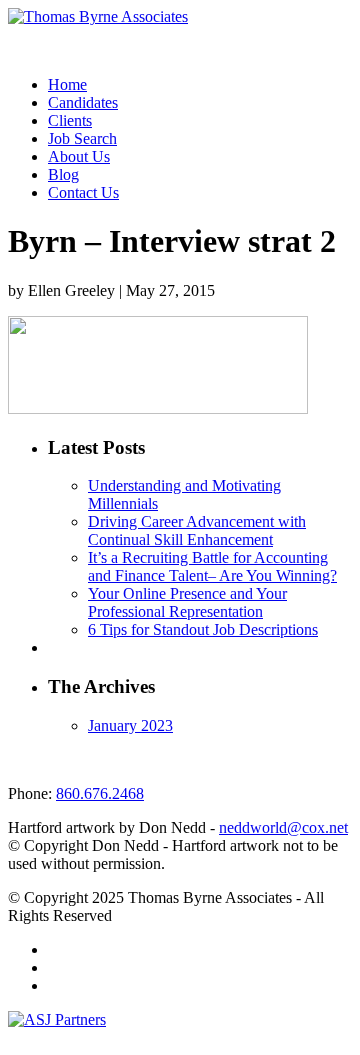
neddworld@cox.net (283, 827)
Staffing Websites (49, 1039)
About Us (79, 156)
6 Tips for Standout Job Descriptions (203, 629)
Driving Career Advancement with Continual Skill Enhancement (197, 530)
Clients (70, 120)
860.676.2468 (100, 793)
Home (67, 84)
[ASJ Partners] (57, 1019)
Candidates (83, 102)
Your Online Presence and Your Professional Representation (187, 602)
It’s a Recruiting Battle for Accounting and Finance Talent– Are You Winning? (212, 566)
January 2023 (130, 725)
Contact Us (83, 192)
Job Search (82, 138)
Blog (63, 174)
